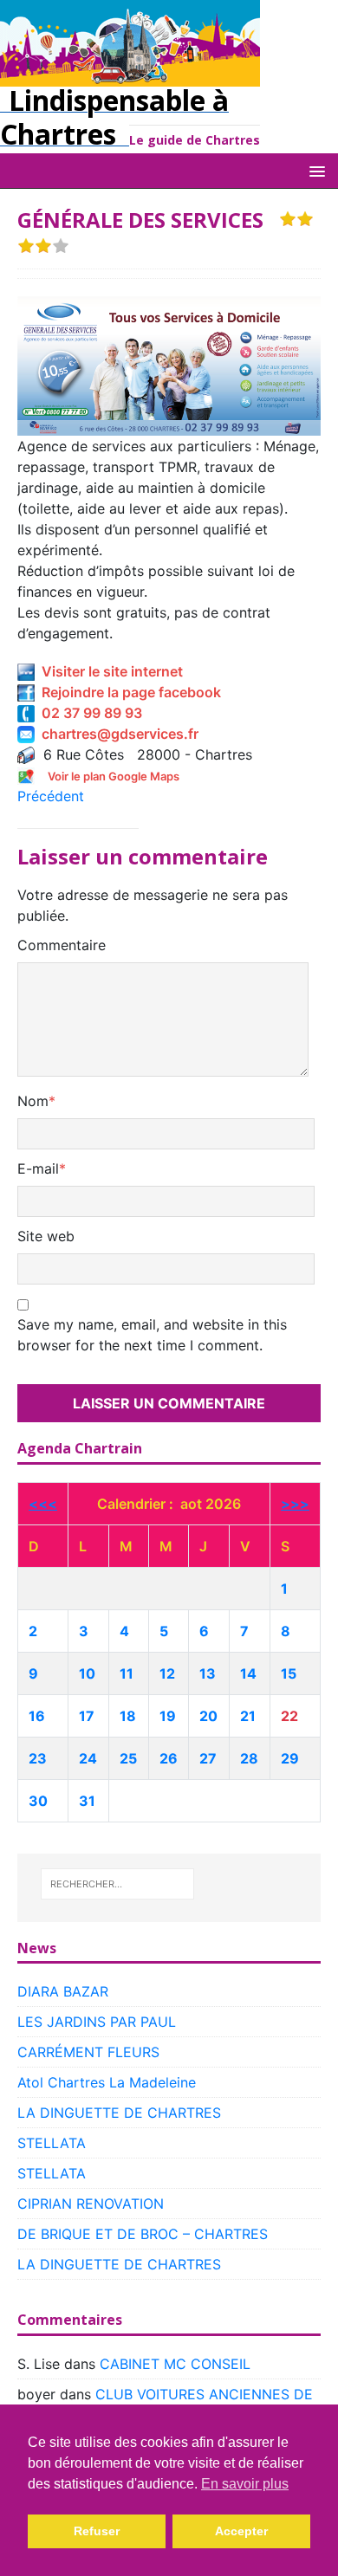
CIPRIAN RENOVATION (91, 2204)
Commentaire (62, 945)
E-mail (38, 1168)
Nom (33, 1101)
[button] (314, 170)
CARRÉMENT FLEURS (88, 2052)
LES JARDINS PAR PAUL (97, 2022)
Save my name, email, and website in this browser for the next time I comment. (152, 1335)
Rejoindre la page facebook (128, 692)
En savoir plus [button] (245, 2484)
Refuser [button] (97, 2531)
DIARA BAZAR (63, 1991)
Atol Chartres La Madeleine (107, 2082)
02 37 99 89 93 (88, 713)
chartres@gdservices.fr (117, 734)
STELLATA (52, 2143)
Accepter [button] (241, 2531)
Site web (46, 1236)
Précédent (51, 796)
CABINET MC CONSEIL (175, 2364)
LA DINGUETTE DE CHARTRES (119, 2113)
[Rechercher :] (118, 1884)
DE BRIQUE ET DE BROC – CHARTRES (143, 2234)
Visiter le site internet (109, 671)
